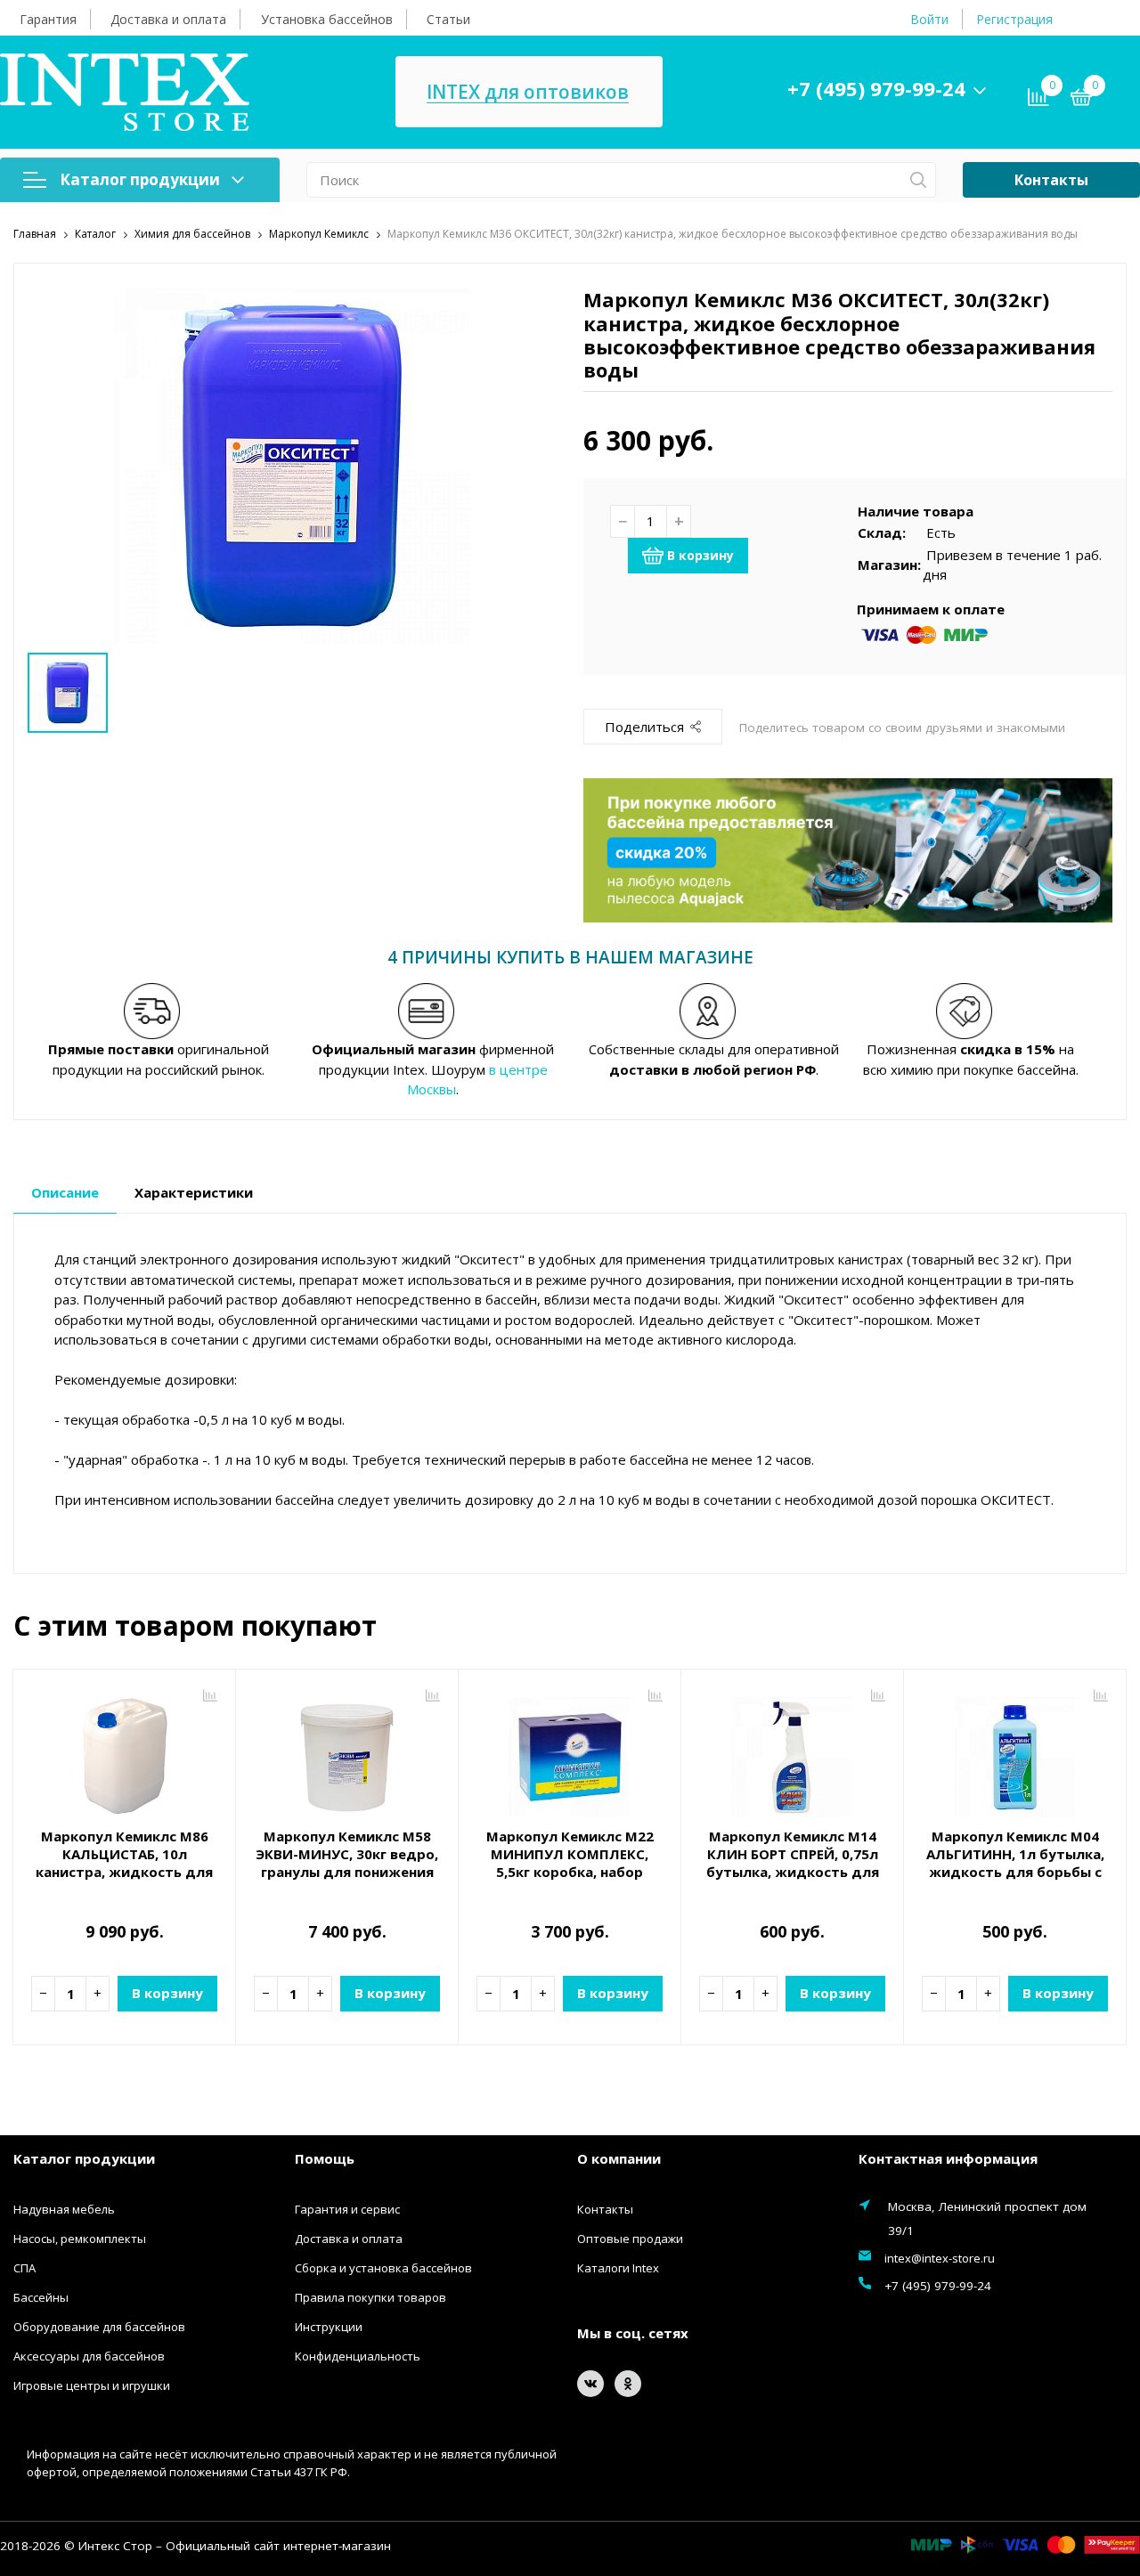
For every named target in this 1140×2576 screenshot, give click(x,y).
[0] (1081, 100)
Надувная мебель (64, 2209)
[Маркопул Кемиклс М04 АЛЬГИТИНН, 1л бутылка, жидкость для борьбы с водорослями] (1015, 1751)
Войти (929, 19)
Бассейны (41, 2297)
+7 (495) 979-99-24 (876, 88)
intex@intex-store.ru (940, 2258)
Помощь (325, 2158)
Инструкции (329, 2327)
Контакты (1051, 180)
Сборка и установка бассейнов (383, 2268)
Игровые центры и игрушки (92, 2385)
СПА (24, 2268)
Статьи (448, 19)
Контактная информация (948, 2158)
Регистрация (1014, 19)
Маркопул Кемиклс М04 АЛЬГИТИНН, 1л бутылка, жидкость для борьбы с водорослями (1015, 1863)
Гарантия (48, 19)
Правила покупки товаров (370, 2297)
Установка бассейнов (327, 19)
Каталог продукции (140, 179)
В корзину (700, 555)
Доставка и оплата (168, 19)
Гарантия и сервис (347, 2209)
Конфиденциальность (358, 2356)
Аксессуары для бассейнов (89, 2356)
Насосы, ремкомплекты (80, 2239)
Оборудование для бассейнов (99, 2327)
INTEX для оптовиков (528, 92)
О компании (619, 2158)
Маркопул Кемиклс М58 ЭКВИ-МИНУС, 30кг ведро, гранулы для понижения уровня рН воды (347, 1863)
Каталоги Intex (618, 2268)
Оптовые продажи (630, 2239)
